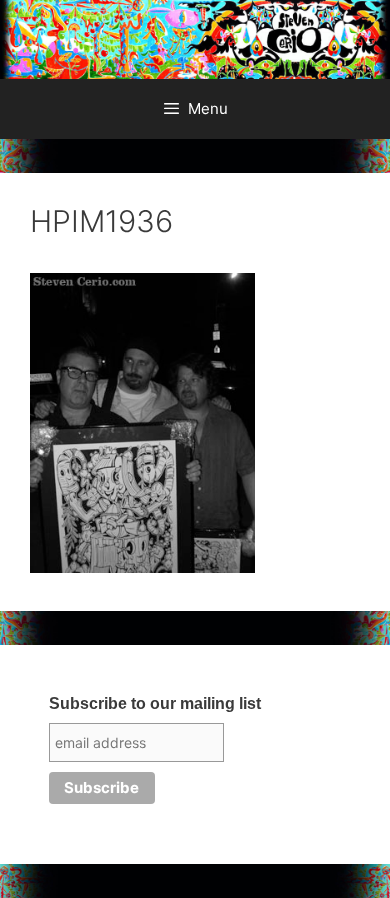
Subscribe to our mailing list (155, 703)
